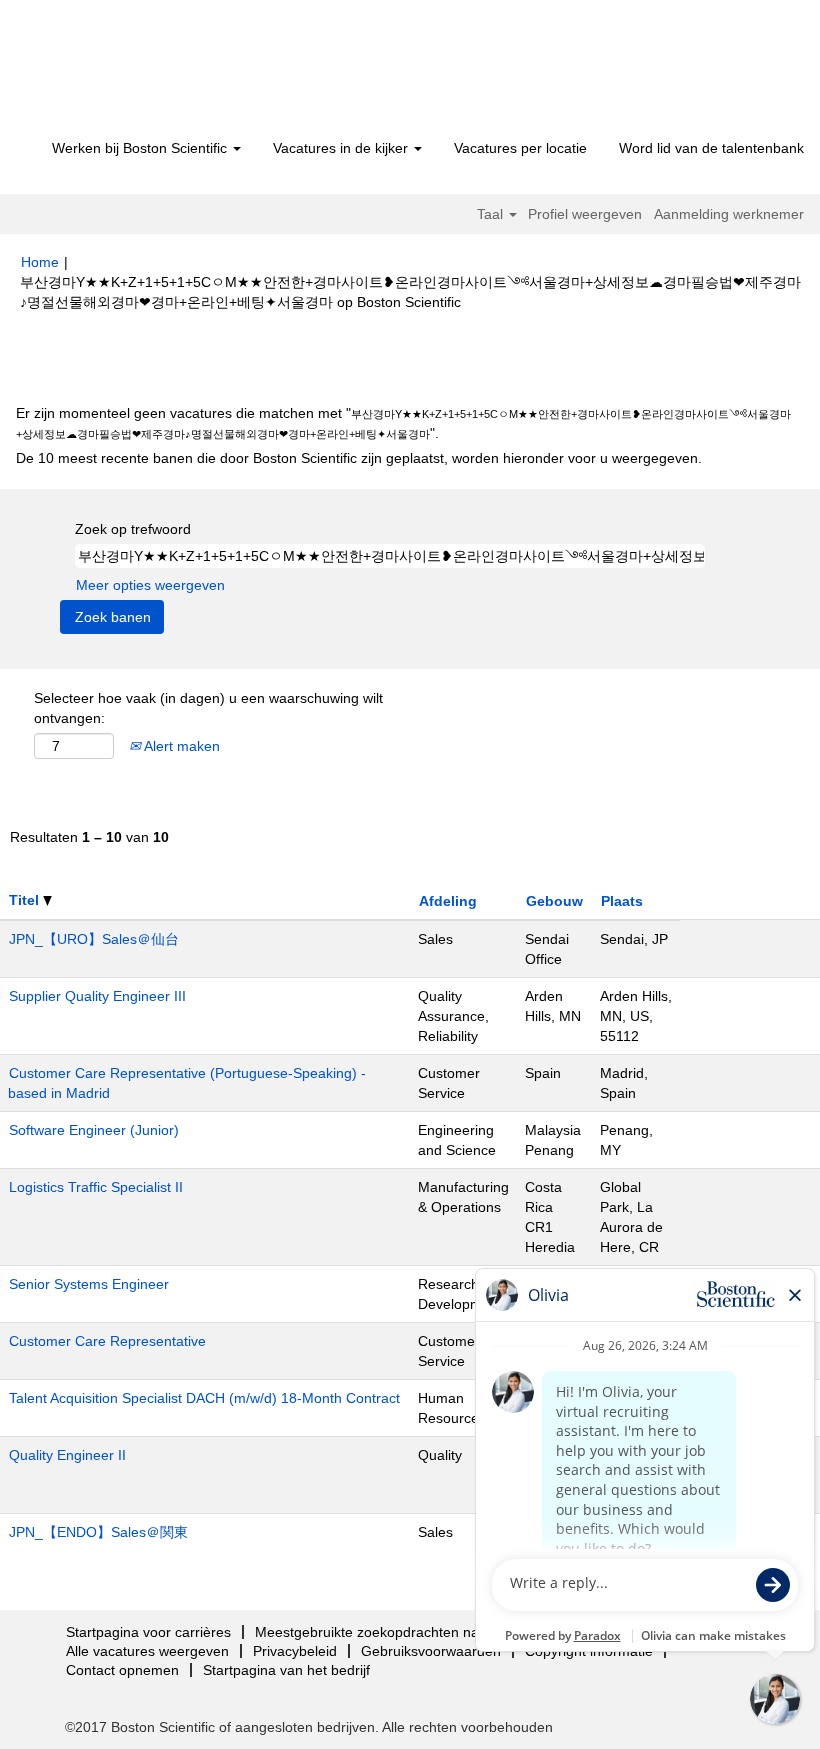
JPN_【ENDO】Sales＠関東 (98, 1532)
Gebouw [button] (554, 901)
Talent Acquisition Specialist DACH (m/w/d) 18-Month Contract (204, 1398)
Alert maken (180, 746)
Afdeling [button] (448, 901)
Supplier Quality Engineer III (97, 996)
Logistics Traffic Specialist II (96, 1187)
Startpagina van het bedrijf (286, 1670)
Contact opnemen (122, 1670)
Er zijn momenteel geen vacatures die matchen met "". (403, 423)
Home (40, 262)
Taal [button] (492, 214)
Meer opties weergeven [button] (150, 585)
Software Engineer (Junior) (94, 1130)
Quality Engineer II (67, 1455)
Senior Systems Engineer (89, 1284)
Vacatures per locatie (520, 148)
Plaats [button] (622, 901)
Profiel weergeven (585, 214)
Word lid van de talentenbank (711, 148)
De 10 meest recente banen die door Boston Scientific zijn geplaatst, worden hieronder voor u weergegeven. (359, 458)
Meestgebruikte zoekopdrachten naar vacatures (406, 1632)
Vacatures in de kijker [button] (342, 148)
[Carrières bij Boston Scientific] (135, 72)
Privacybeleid (295, 1651)
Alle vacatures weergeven (147, 1651)
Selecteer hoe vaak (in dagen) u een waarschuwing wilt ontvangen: (208, 708)
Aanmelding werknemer (729, 214)
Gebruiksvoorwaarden (431, 1651)
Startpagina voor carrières (148, 1632)
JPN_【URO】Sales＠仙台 (94, 939)
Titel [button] (26, 900)
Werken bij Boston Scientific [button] (141, 148)
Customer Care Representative (107, 1341)
